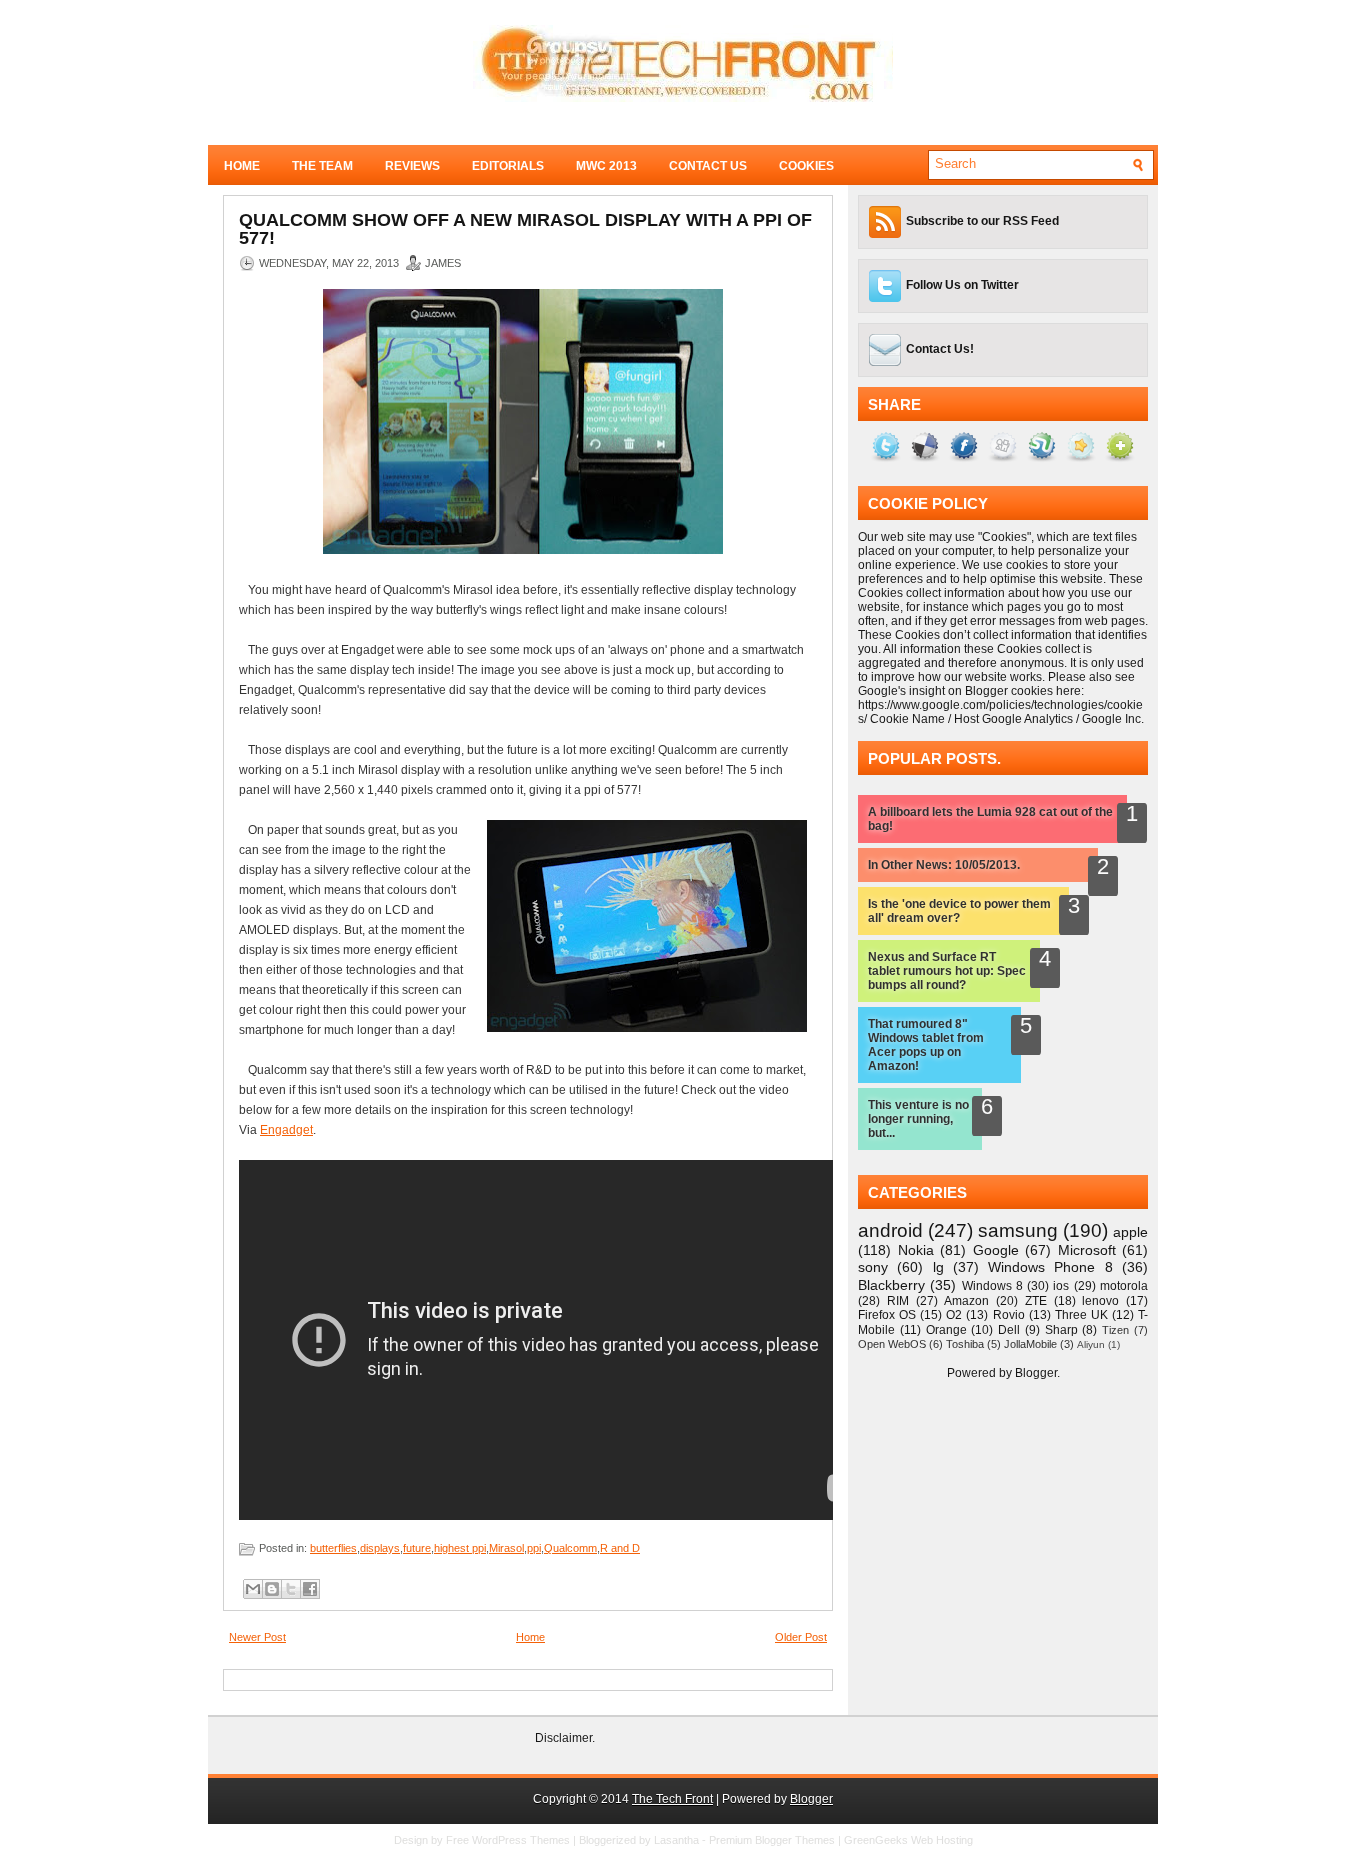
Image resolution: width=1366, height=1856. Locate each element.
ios (1061, 1286)
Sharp (1061, 1330)
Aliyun (1091, 1344)
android (890, 1230)
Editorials (508, 166)
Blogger (1036, 1373)
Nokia (916, 1250)
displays (380, 1548)
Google (996, 1250)
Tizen (1115, 1330)
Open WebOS (892, 1344)
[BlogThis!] (272, 1589)
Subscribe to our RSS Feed (982, 221)
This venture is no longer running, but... (918, 1119)
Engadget (286, 1130)
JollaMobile (1030, 1344)
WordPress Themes (521, 1840)
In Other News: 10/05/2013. (944, 865)
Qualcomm (570, 1548)
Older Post (801, 1637)
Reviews (412, 166)
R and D (620, 1548)
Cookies (806, 166)
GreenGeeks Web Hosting (908, 1840)
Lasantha (676, 1840)
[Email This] (253, 1589)
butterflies (333, 1548)
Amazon (966, 1301)
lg (938, 1267)
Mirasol (506, 1548)
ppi (534, 1548)
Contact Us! (940, 349)
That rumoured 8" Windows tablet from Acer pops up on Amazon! (926, 1045)
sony (873, 1267)
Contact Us (708, 166)
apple (1130, 1232)
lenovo (1100, 1301)
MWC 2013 (606, 166)
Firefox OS (887, 1315)
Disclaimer (563, 1738)
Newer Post (257, 1637)
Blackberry (891, 1285)
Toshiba (965, 1344)
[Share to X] (291, 1589)
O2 (954, 1315)
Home (242, 166)
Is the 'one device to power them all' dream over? (959, 911)
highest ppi (460, 1548)
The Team (322, 166)
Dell (1009, 1330)
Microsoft (1087, 1250)
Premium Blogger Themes (772, 1840)
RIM (898, 1301)
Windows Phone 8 (1050, 1267)
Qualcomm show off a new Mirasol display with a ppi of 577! (525, 229)
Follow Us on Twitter (962, 285)
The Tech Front (672, 1799)
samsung (1018, 1230)
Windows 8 (992, 1286)
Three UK (1081, 1315)
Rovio (1009, 1315)
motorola (1124, 1286)
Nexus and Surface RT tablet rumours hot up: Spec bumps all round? (947, 971)
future (417, 1548)
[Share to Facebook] (310, 1589)
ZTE (1036, 1301)
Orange (946, 1330)
